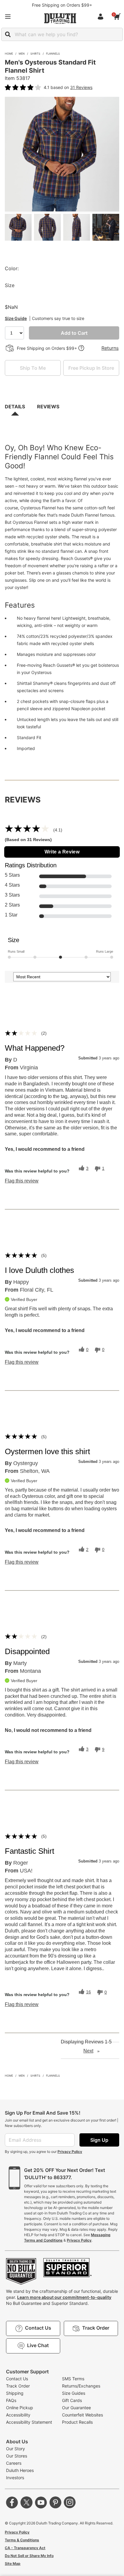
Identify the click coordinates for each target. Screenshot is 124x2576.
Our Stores (17, 2456)
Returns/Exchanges (81, 2386)
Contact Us (17, 2379)
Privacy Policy (70, 2152)
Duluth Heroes (20, 2470)
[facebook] (12, 2502)
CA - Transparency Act (25, 2548)
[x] (26, 2502)
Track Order (18, 2386)
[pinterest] (55, 2502)
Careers (14, 2463)
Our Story (15, 2449)
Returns (110, 348)
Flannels (53, 54)
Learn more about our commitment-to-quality (64, 2297)
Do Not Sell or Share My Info (29, 2556)
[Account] (102, 17)
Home (9, 54)
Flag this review (22, 1181)
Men (22, 54)
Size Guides (74, 2393)
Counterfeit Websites (82, 2415)
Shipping (15, 2393)
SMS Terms (73, 2379)
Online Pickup (20, 2408)
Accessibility (18, 2415)
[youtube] (41, 2502)
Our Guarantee (76, 2408)
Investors (15, 2478)
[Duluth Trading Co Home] (60, 18)
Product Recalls (77, 2422)
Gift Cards (72, 2400)
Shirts (35, 54)
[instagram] (70, 2502)
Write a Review (62, 852)
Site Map (13, 2563)
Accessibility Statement (29, 2422)
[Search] (8, 34)
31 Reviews (81, 87)
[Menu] (8, 17)
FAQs (11, 2400)
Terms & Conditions (22, 2540)
